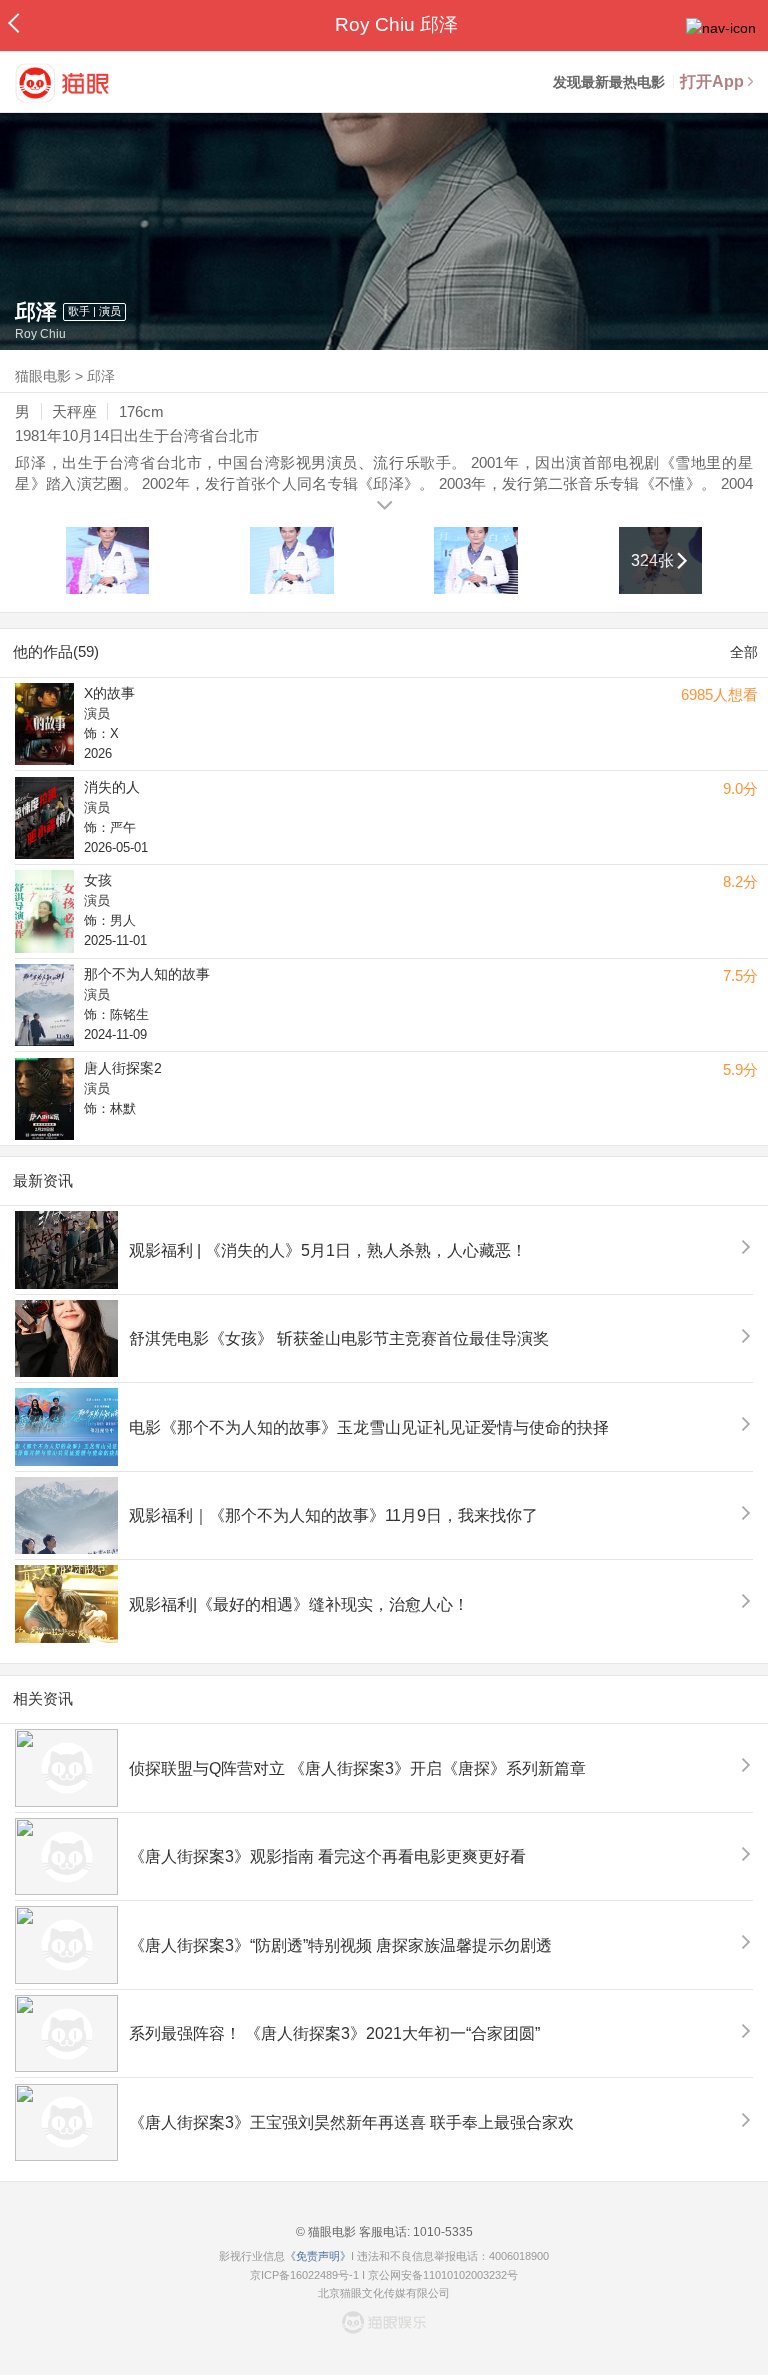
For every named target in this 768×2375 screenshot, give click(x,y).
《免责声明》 (318, 2256)
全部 (744, 652)
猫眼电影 (43, 376)
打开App (712, 81)
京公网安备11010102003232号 (443, 2275)
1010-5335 (441, 2232)
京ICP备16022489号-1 (304, 2275)
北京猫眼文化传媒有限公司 (384, 2293)
